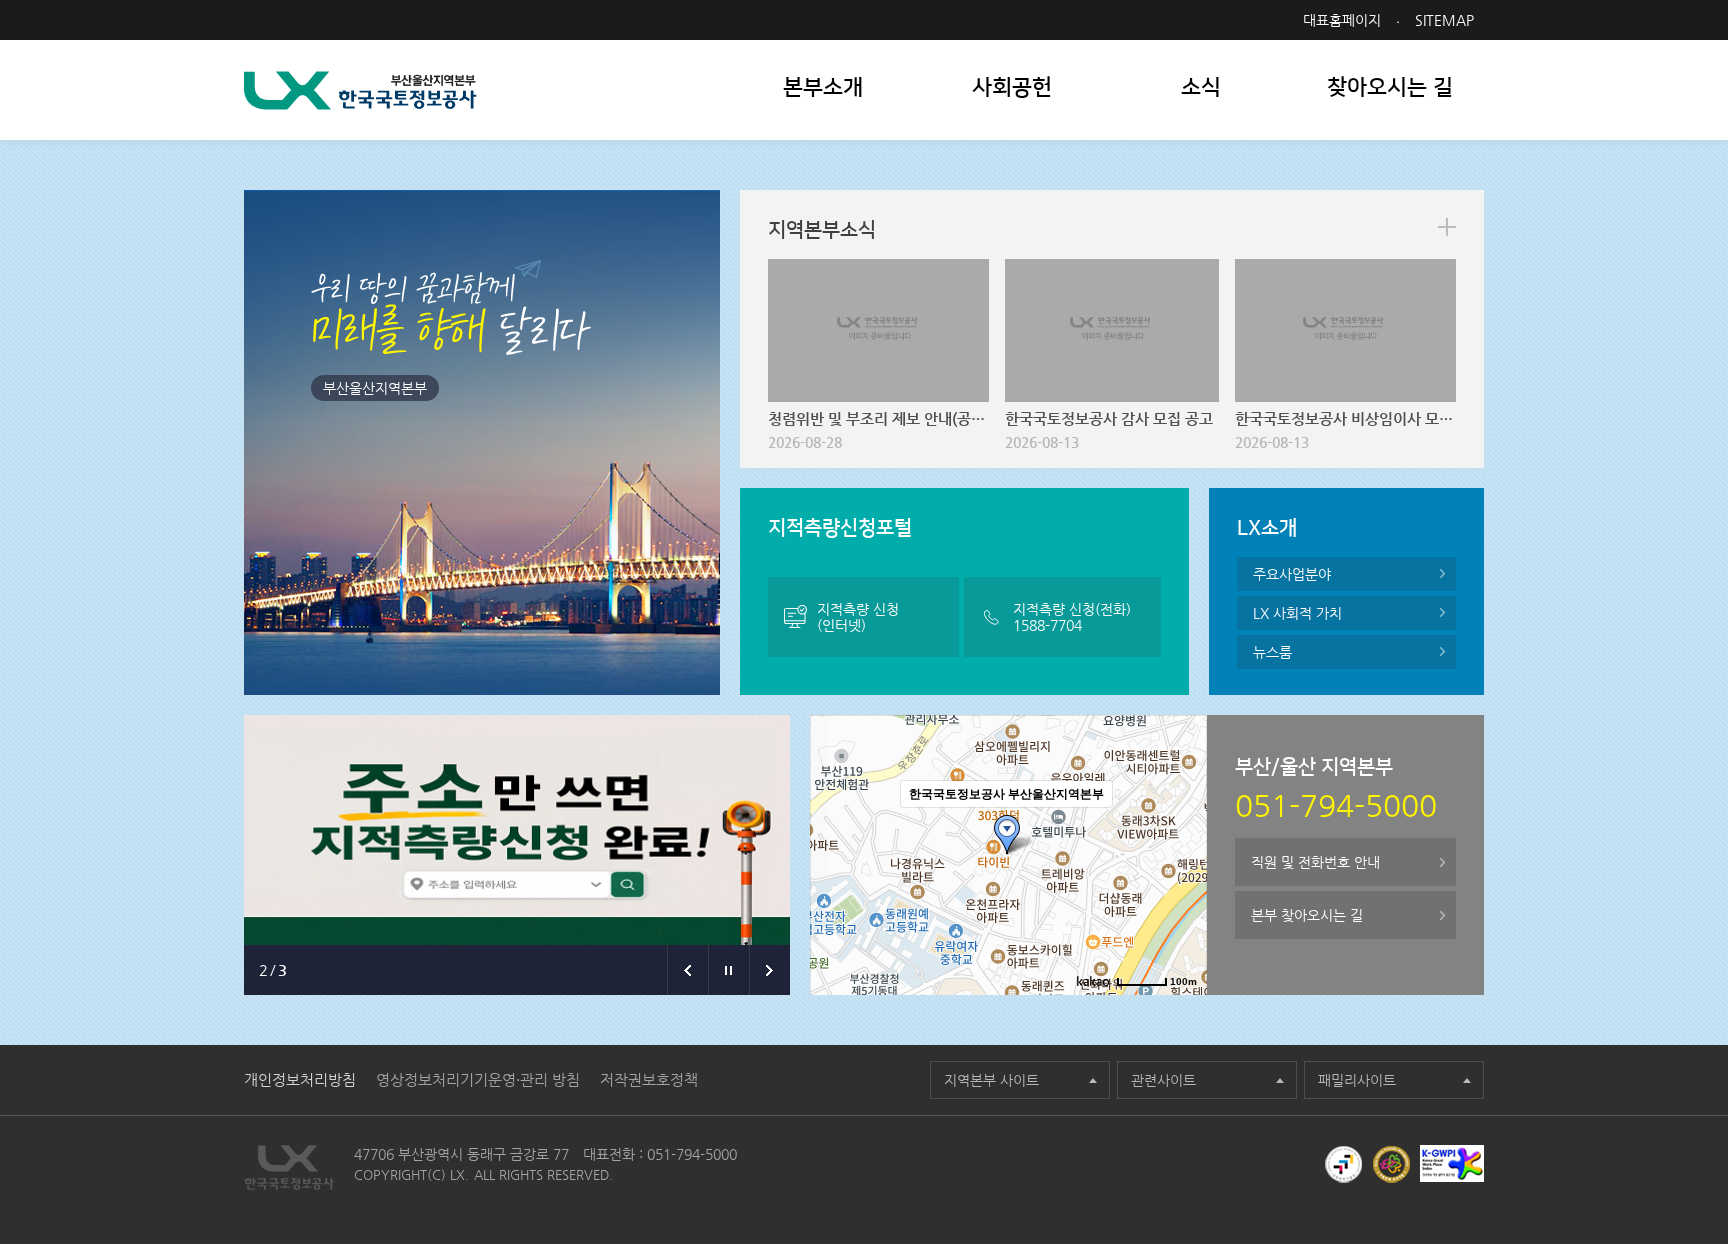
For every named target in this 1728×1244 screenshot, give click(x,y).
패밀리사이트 (1357, 1080)
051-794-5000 (692, 1154)
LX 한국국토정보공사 (360, 90)
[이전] (687, 970)
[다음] (769, 970)
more (1447, 227)
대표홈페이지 (1342, 20)
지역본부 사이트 (991, 1080)
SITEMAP (1444, 20)
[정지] (728, 970)
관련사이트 (1163, 1080)
